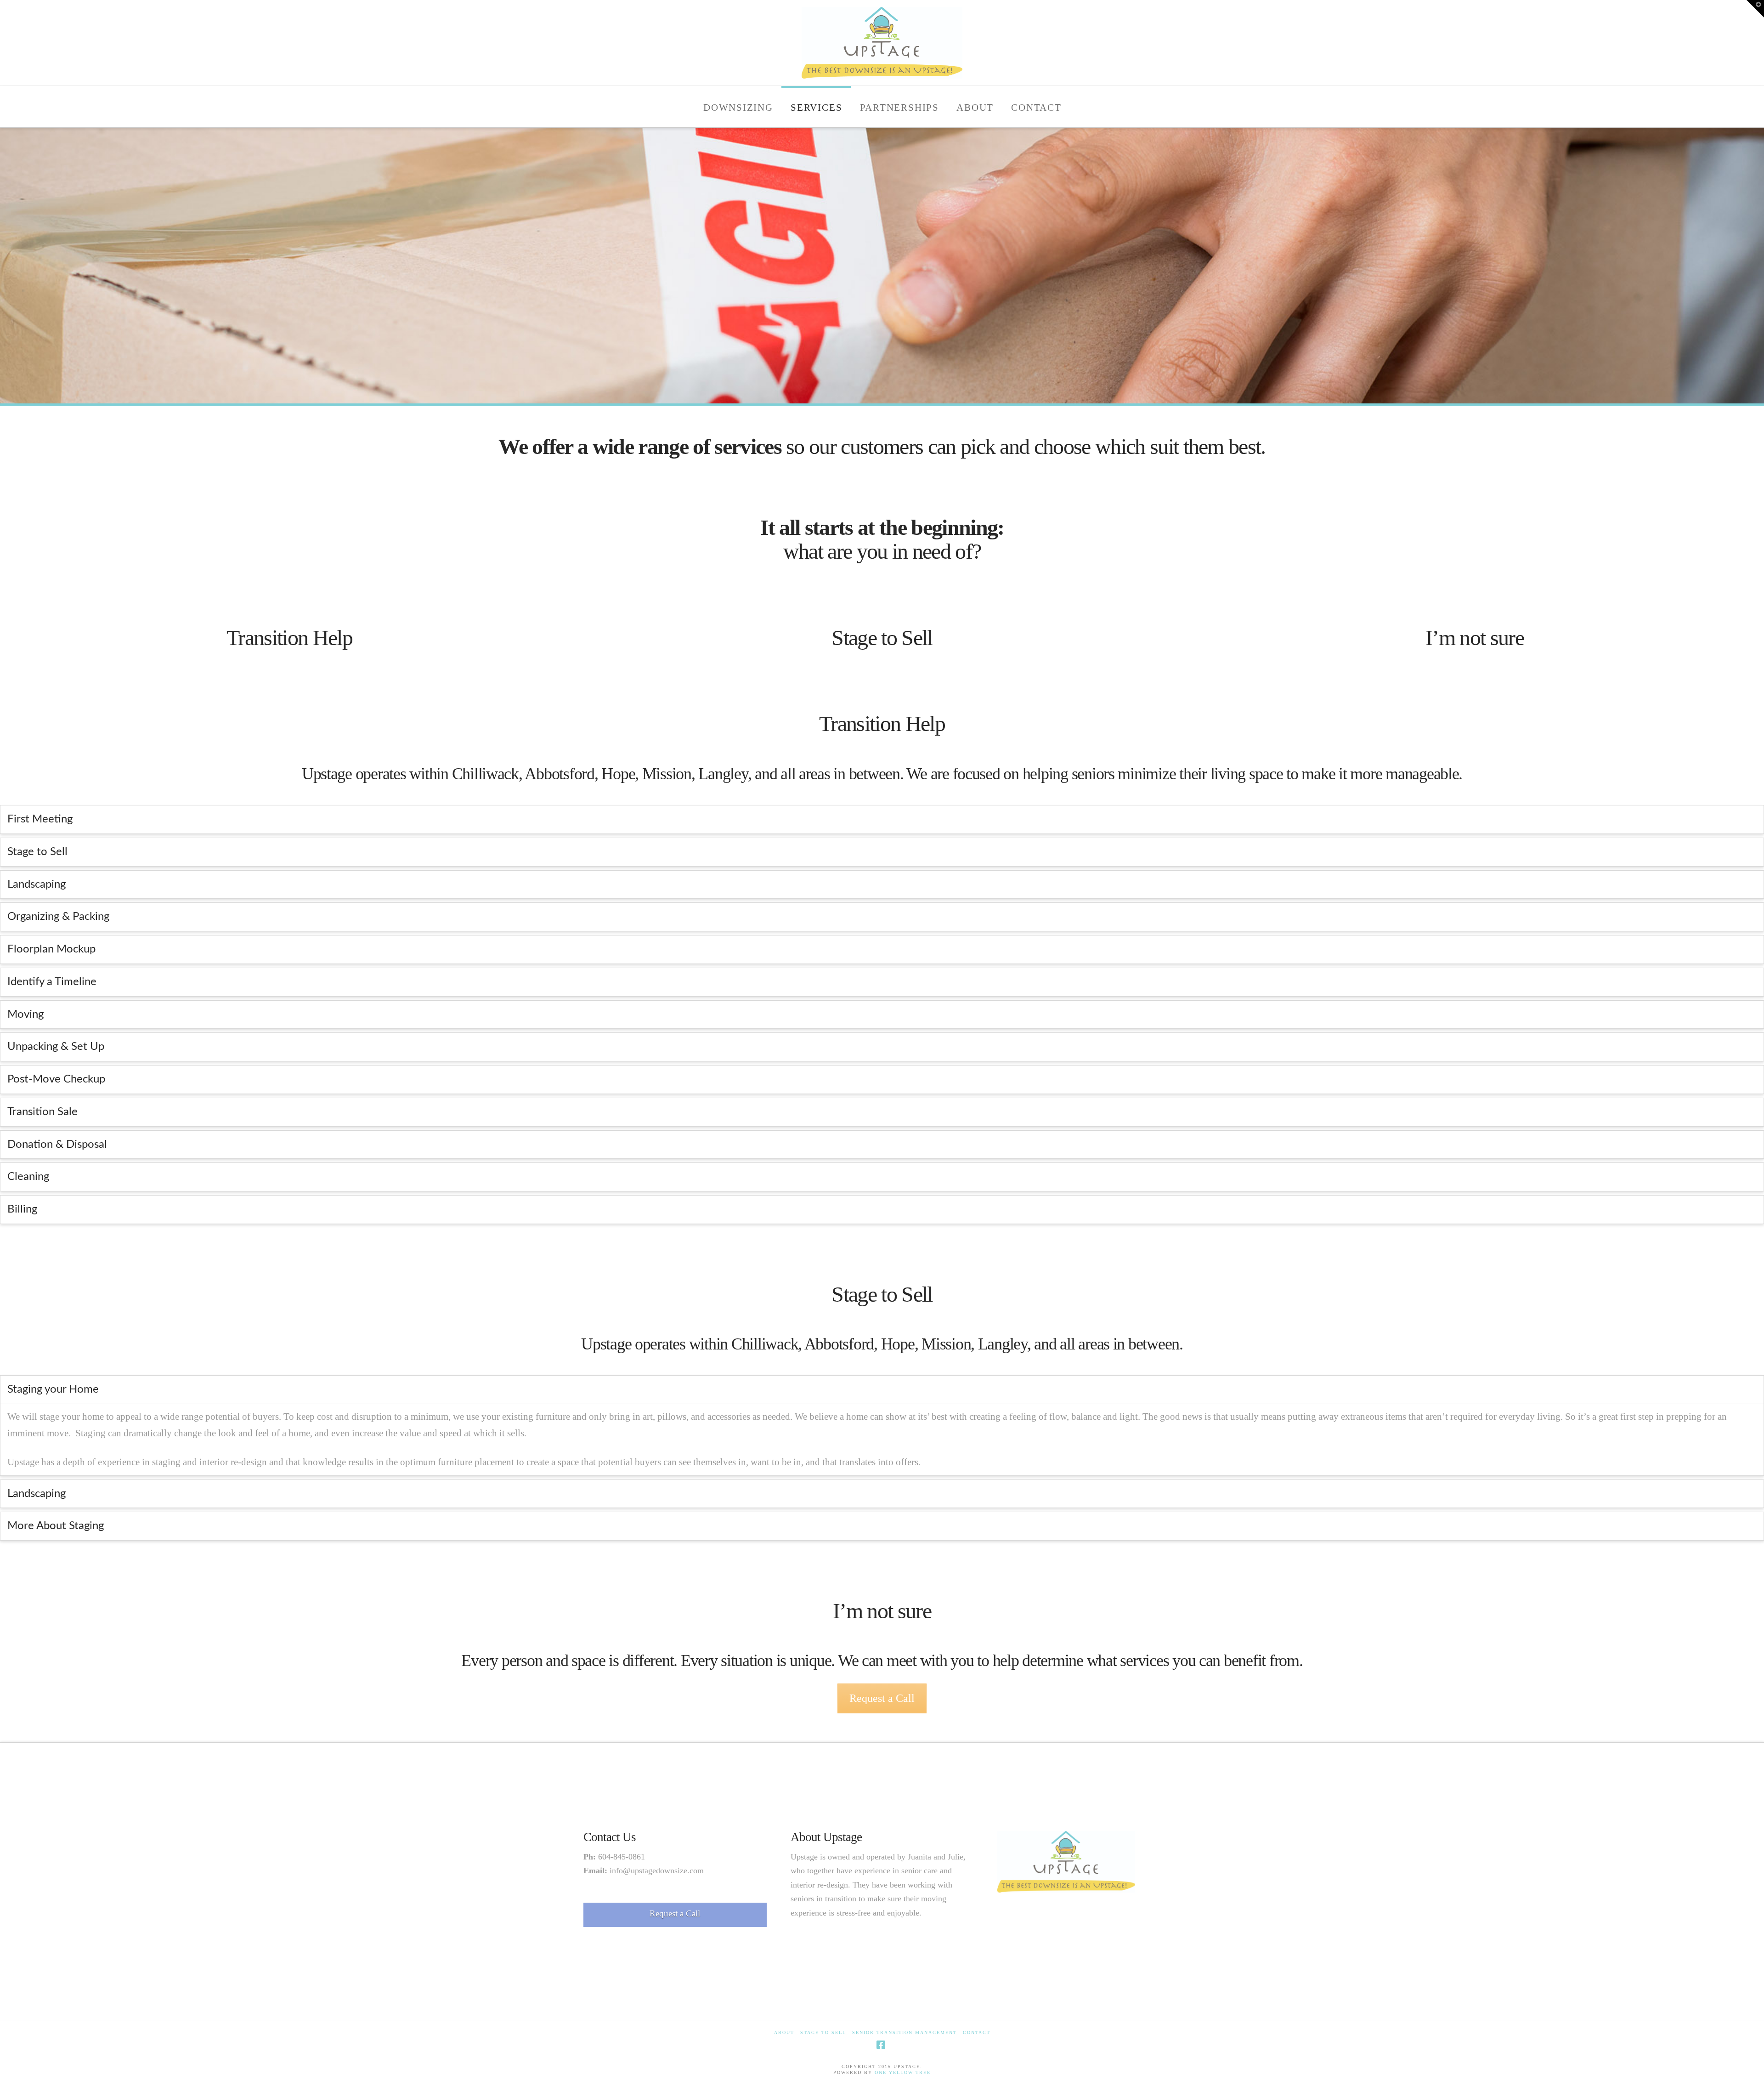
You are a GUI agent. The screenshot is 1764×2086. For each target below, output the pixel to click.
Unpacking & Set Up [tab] (56, 1047)
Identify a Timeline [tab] (52, 982)
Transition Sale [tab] (42, 1112)
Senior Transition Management (905, 2032)
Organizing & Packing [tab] (58, 917)
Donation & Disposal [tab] (57, 1145)
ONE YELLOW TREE (903, 2072)
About (784, 2032)
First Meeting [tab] (40, 819)
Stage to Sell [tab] (37, 852)
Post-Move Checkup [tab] (56, 1079)
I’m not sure (1475, 638)
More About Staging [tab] (56, 1526)
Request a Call (882, 1698)
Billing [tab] (22, 1209)
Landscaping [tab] (37, 884)
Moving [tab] (25, 1015)
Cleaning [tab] (28, 1177)
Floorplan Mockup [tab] (51, 949)
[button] (1755, 9)
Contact (977, 2032)
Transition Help (289, 638)
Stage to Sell (882, 638)
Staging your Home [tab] (53, 1389)
